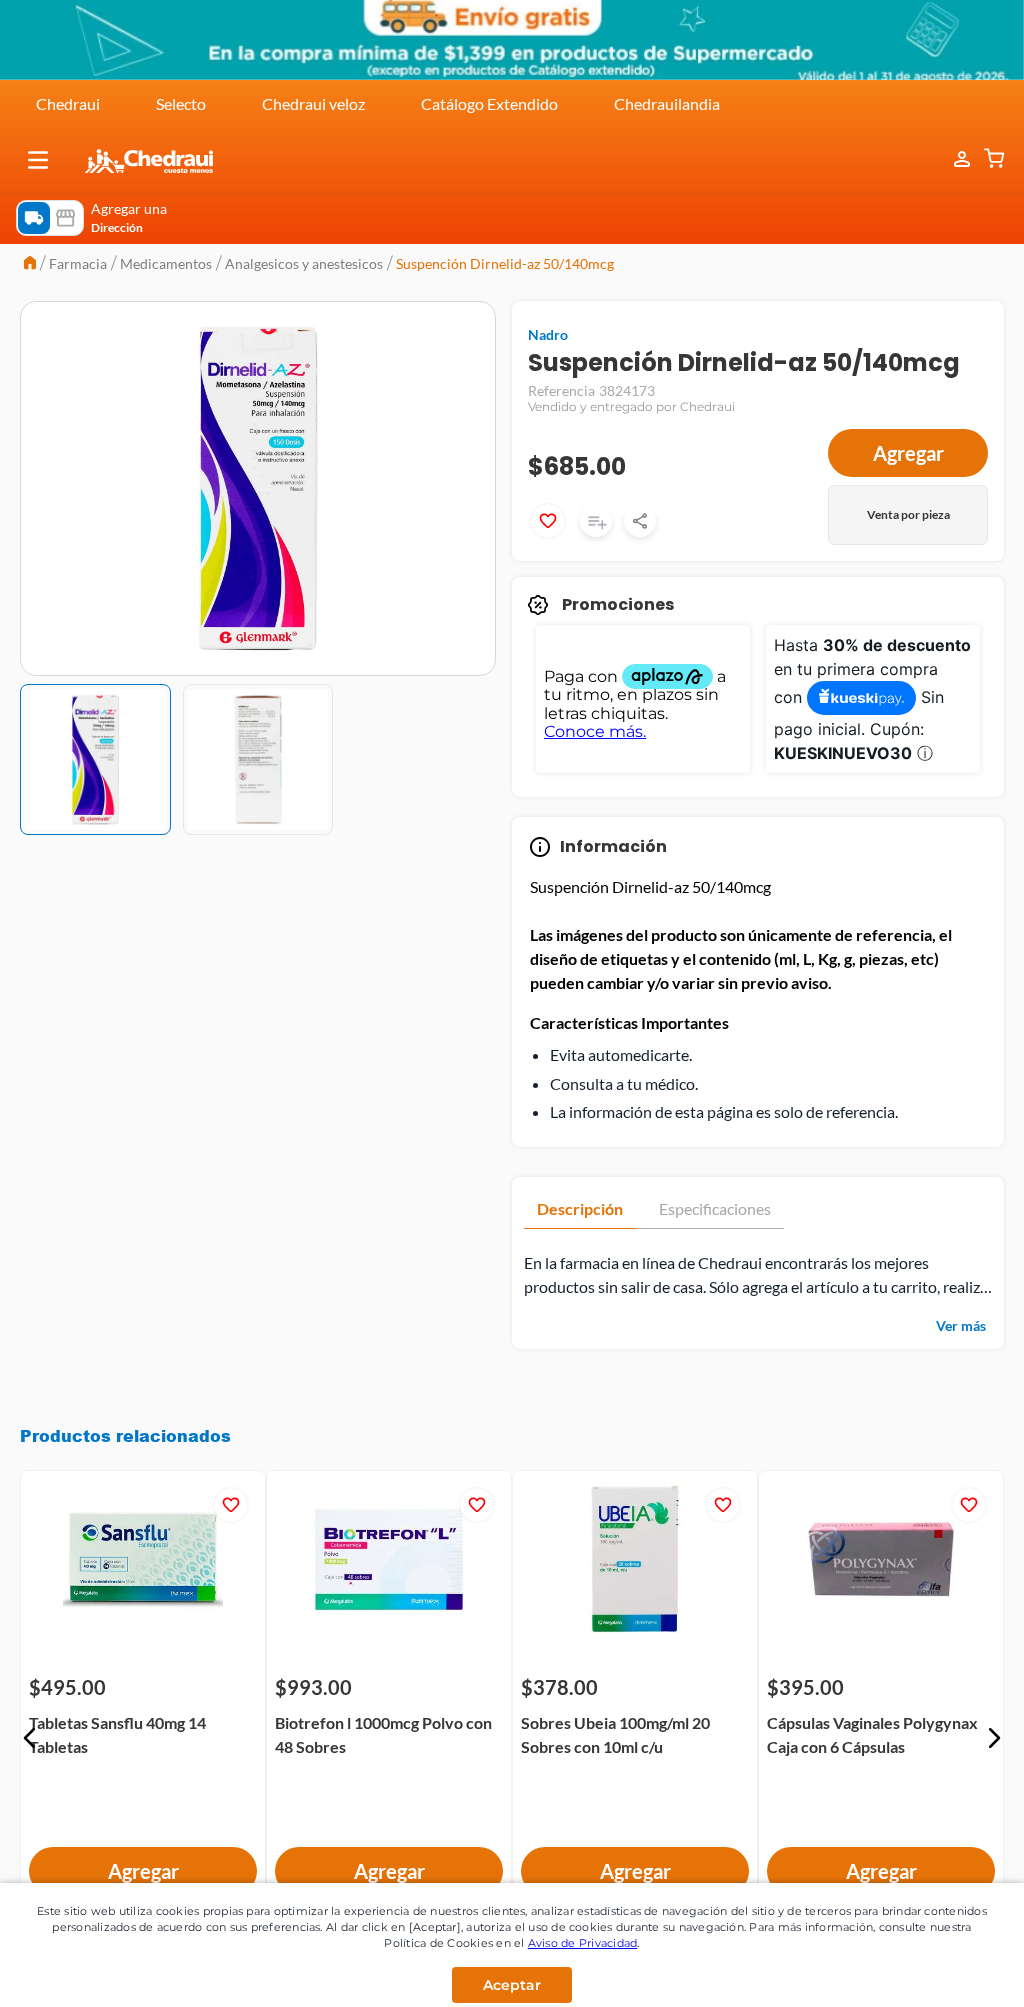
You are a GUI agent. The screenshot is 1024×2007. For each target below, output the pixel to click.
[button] (38, 160)
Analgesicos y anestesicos (304, 263)
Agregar (908, 453)
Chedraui (68, 103)
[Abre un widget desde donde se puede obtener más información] (942, 1972)
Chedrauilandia (667, 103)
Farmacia (78, 263)
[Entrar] (952, 159)
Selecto (181, 103)
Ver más (961, 1325)
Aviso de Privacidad (583, 1943)
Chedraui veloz (313, 103)
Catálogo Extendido (489, 103)
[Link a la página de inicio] (30, 264)
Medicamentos (166, 263)
